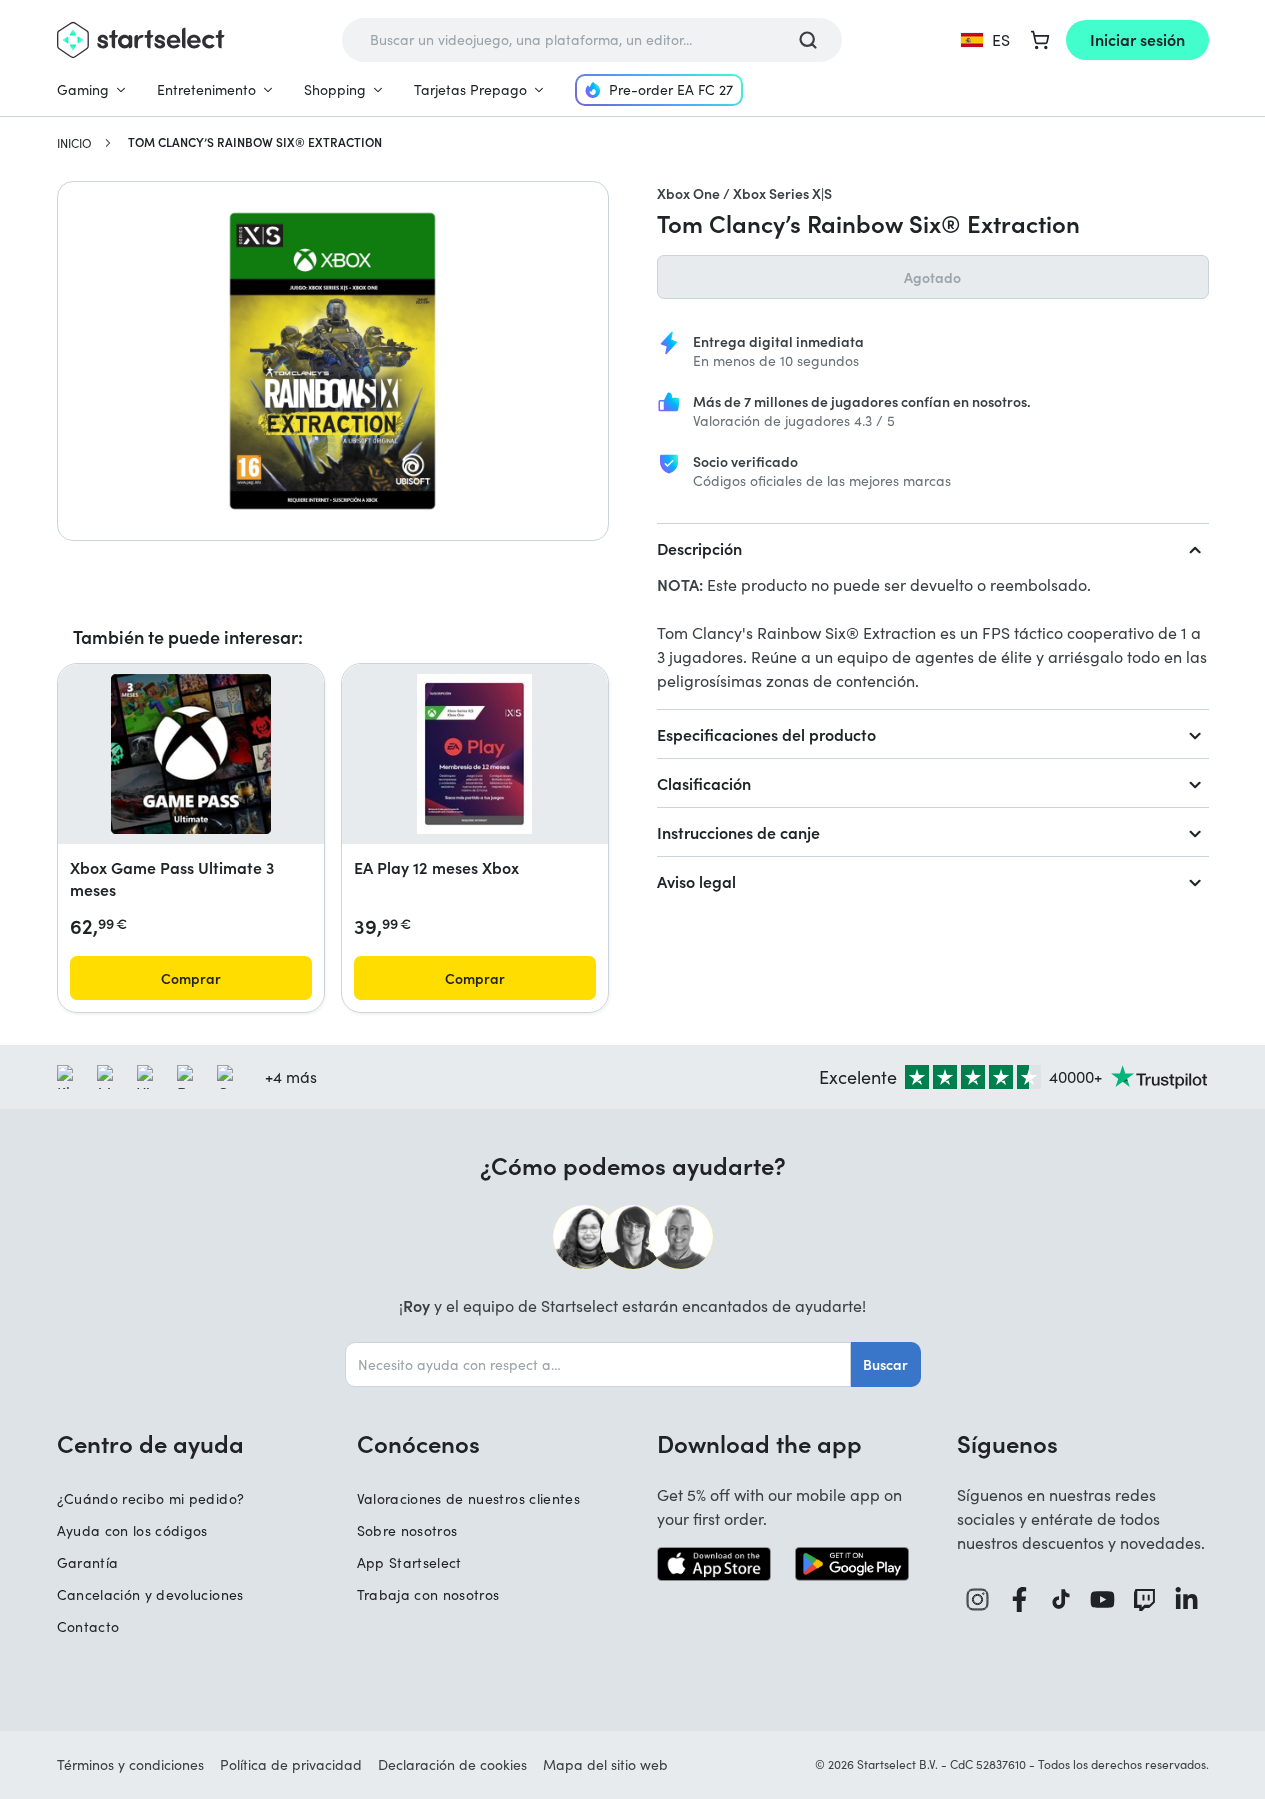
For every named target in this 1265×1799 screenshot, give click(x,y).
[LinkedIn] (1187, 1599)
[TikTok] (1061, 1599)
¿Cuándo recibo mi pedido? (151, 1498)
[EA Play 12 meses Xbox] (474, 754)
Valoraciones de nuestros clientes (469, 1498)
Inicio (74, 143)
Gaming (83, 89)
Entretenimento (206, 89)
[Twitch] (1145, 1599)
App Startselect (409, 1562)
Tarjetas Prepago (470, 89)
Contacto (88, 1626)
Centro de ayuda (150, 1443)
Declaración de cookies (452, 1764)
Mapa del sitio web (605, 1764)
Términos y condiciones (130, 1764)
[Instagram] (978, 1599)
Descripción (699, 548)
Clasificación (704, 783)
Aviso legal (696, 881)
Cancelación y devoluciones (150, 1594)
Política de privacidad (291, 1764)
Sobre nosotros (407, 1530)
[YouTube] (1103, 1599)
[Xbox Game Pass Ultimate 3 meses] (191, 754)
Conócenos (418, 1443)
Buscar (885, 1364)
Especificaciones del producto (766, 734)
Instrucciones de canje (738, 832)
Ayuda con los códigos (132, 1530)
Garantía (88, 1562)
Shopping (335, 89)
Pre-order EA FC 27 (671, 89)
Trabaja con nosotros (428, 1594)
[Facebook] (1020, 1599)
